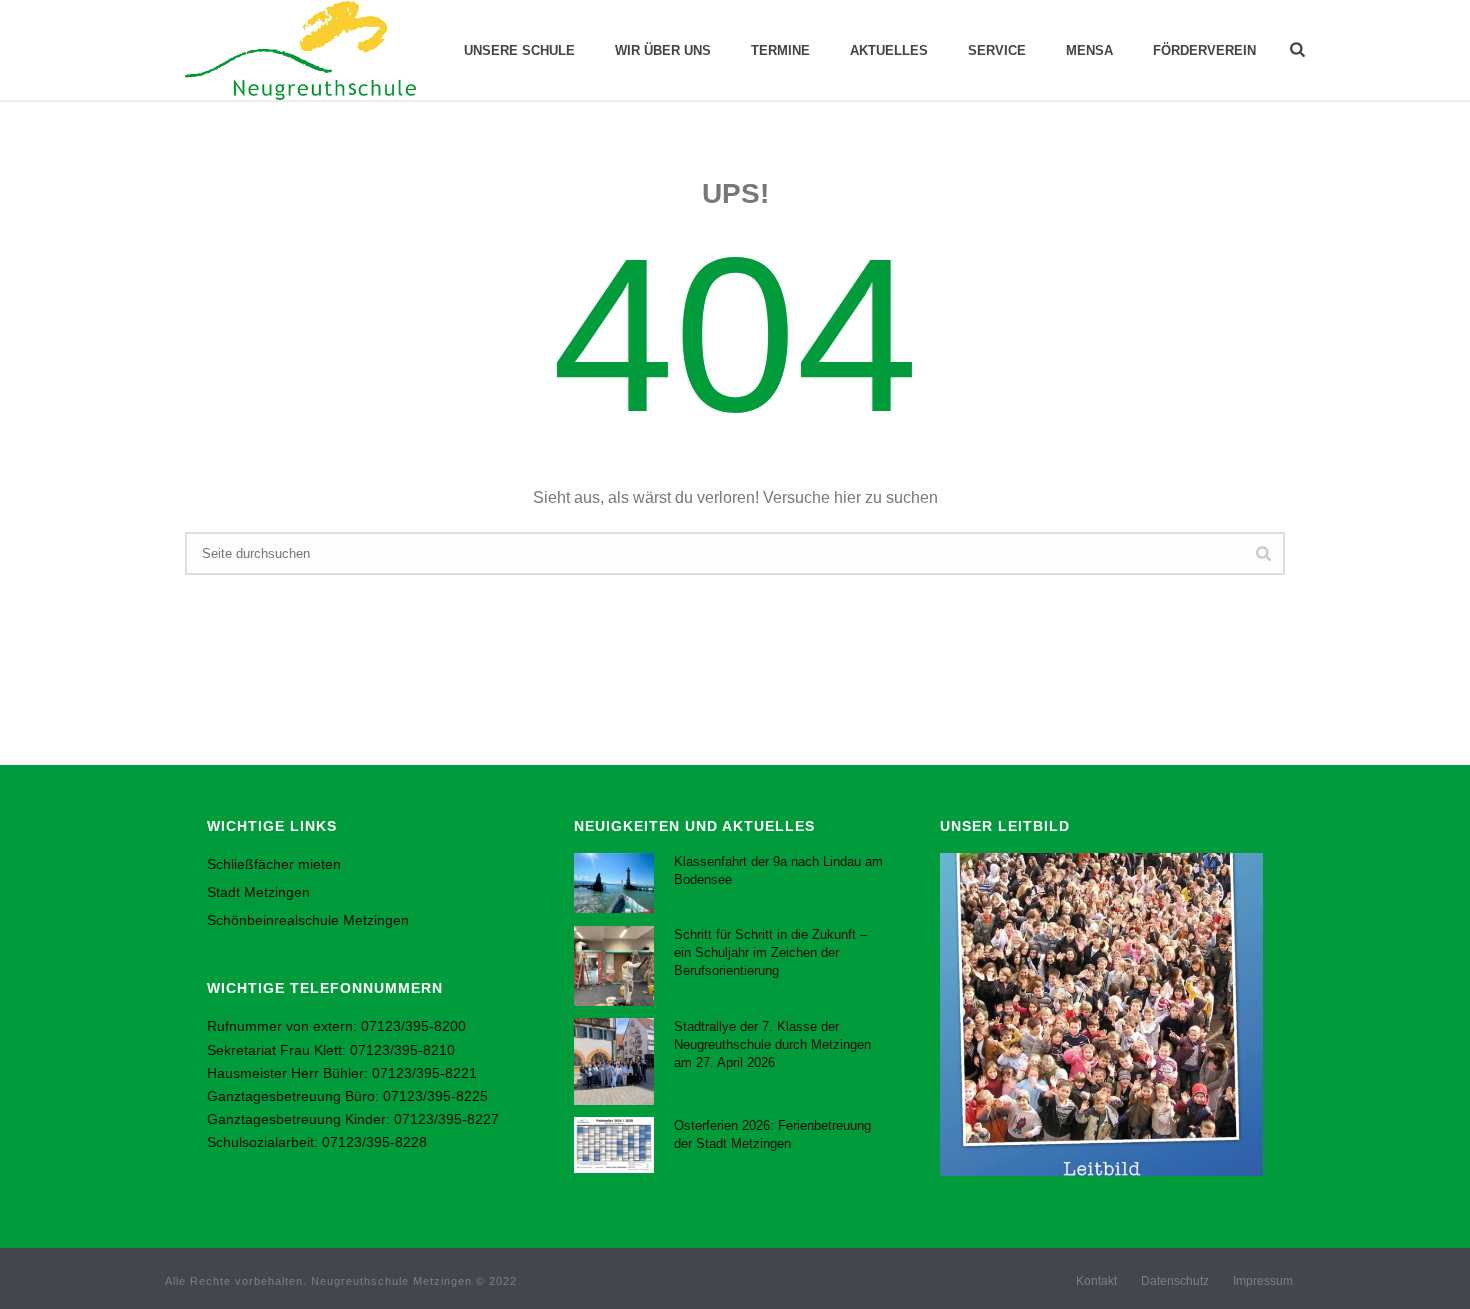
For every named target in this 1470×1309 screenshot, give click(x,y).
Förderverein (1204, 50)
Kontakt (1096, 1281)
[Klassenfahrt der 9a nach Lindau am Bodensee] (614, 883)
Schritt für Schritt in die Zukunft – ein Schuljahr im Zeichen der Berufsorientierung (770, 952)
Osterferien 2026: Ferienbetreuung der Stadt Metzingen (772, 1134)
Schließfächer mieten (274, 864)
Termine (780, 50)
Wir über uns (663, 50)
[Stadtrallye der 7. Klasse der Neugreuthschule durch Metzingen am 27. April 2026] (614, 1061)
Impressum (1263, 1281)
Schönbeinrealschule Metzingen (308, 920)
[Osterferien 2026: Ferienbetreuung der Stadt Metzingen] (614, 1145)
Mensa (1089, 50)
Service (997, 50)
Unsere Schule (519, 50)
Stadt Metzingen (258, 892)
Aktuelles (889, 50)
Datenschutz (1175, 1281)
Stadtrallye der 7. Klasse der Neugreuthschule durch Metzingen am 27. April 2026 (772, 1044)
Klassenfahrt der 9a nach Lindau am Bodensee (778, 870)
